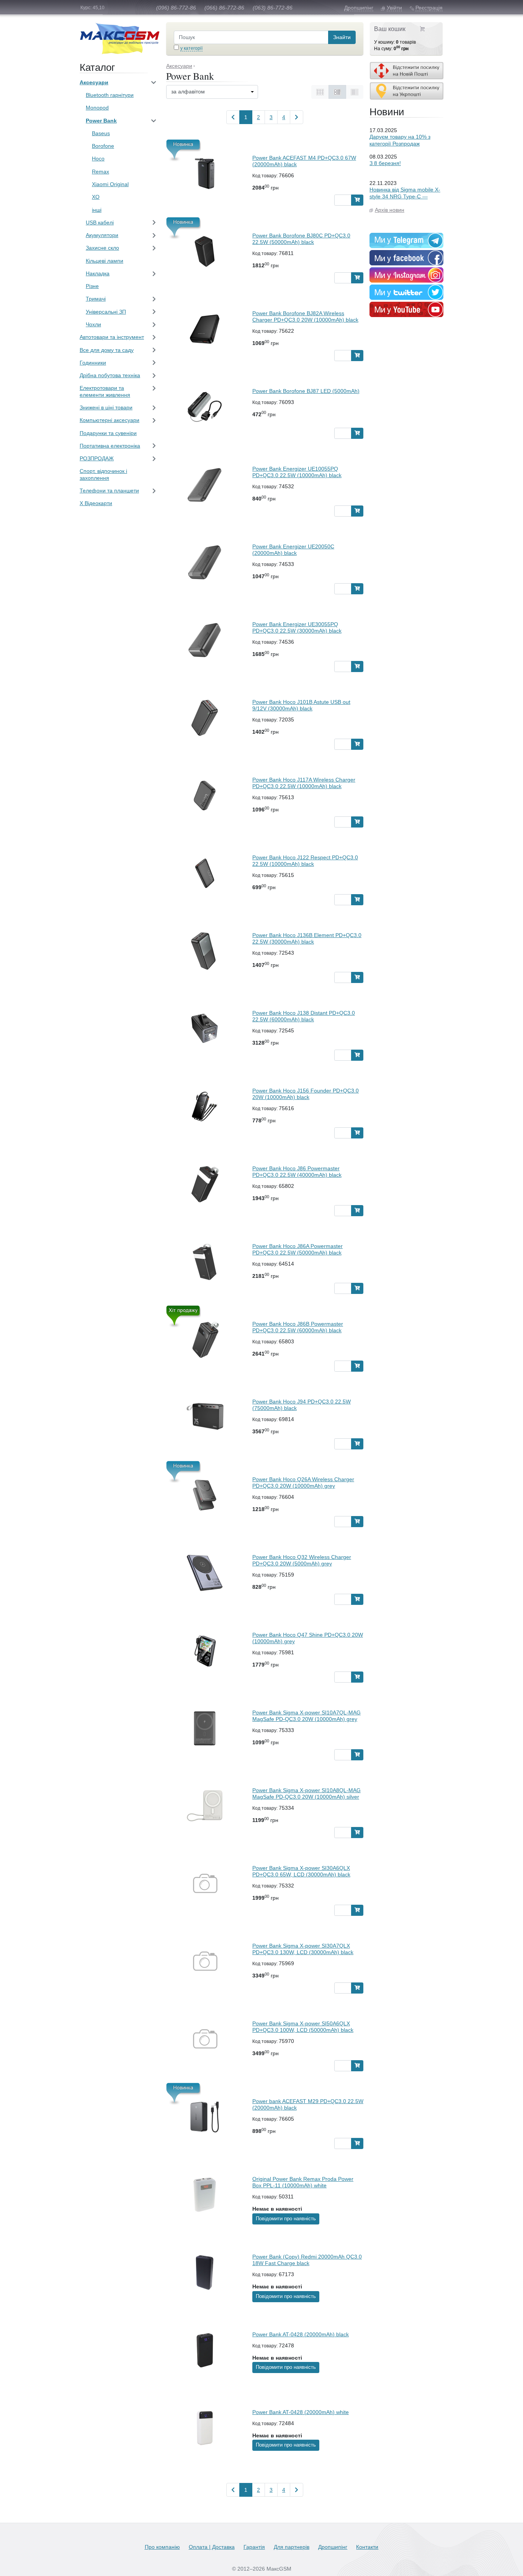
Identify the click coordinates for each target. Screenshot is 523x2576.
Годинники (93, 363)
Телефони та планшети (109, 491)
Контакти (367, 2547)
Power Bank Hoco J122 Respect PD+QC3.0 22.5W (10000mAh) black (305, 861)
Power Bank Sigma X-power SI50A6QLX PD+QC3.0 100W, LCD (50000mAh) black (303, 2027)
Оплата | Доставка (212, 2547)
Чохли (93, 324)
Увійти (394, 8)
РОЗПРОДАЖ (97, 458)
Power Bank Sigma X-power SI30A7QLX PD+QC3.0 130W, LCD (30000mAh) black (303, 1949)
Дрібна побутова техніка (110, 375)
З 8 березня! (385, 163)
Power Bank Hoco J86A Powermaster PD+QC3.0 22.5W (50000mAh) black (297, 1249)
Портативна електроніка (110, 446)
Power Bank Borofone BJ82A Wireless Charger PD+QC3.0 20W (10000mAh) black (305, 316)
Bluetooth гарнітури (110, 95)
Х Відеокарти (96, 503)
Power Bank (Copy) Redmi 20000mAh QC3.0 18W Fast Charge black (307, 2260)
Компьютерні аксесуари (110, 420)
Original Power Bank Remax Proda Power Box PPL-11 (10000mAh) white (303, 2182)
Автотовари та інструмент (112, 337)
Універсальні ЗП (106, 312)
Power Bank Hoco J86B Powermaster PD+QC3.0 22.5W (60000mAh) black (298, 1327)
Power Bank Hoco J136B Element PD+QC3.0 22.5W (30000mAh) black (307, 938)
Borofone (103, 146)
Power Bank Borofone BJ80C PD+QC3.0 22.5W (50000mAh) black (301, 239)
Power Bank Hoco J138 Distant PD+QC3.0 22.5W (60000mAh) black (304, 1016)
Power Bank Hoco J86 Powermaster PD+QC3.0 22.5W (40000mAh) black (297, 1172)
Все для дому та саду (107, 350)
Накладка (98, 273)
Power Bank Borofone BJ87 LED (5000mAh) (306, 391)
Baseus (101, 133)
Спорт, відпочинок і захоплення (103, 474)
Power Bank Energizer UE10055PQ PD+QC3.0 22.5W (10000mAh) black (297, 472)
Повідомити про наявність (286, 2219)
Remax (101, 172)
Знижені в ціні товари (106, 407)
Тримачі (96, 299)
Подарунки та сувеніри (108, 433)
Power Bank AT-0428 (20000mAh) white (301, 2412)
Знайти (342, 37)
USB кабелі (100, 222)
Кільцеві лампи (105, 261)
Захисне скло (102, 248)
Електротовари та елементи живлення (105, 391)
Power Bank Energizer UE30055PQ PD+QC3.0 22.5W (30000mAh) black (297, 627)
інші (97, 210)
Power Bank (101, 121)
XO (96, 197)
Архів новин (390, 210)
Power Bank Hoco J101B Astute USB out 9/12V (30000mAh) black (301, 705)
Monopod (97, 108)
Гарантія (254, 2547)
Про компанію (162, 2547)
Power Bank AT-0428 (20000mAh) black (301, 2334)
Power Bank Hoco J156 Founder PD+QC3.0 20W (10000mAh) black (306, 1094)
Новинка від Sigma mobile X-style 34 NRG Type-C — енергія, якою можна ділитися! (405, 200)
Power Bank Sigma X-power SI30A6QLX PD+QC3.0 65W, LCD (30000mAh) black (301, 1871)
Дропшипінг (359, 8)
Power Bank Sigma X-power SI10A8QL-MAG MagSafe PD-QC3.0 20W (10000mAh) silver (306, 1793)
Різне (92, 286)
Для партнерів (292, 2547)
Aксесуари (94, 82)
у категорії (191, 48)
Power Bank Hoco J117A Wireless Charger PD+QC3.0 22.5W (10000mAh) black (304, 783)
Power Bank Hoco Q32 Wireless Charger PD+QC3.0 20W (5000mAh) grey (302, 1560)
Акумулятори (102, 235)
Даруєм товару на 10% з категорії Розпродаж (400, 140)
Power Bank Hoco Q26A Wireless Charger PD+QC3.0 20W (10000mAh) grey (303, 1483)
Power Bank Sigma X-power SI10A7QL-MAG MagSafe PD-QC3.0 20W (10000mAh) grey (306, 1716)
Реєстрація (429, 8)
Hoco (98, 159)
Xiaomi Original (110, 184)
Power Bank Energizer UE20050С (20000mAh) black (293, 550)
